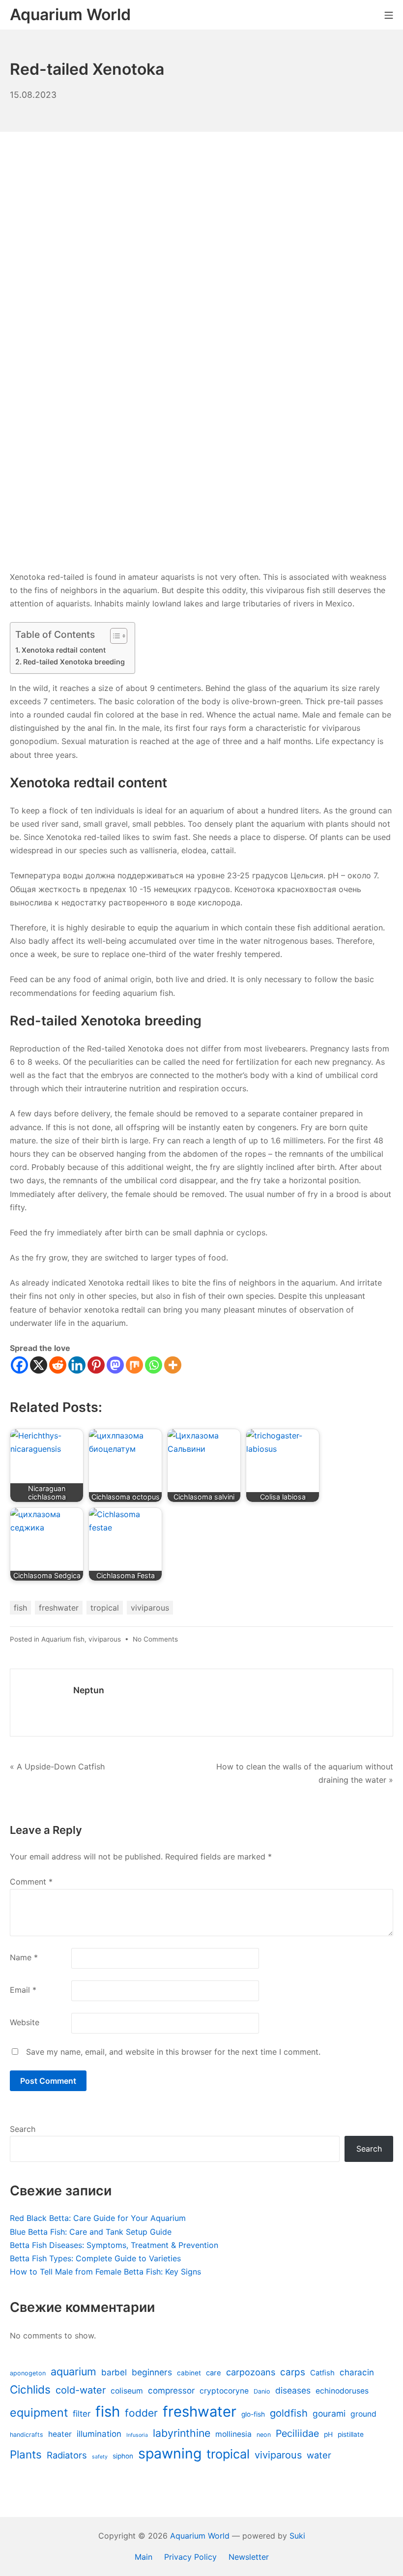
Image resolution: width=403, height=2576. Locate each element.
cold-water (81, 2390)
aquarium (73, 2371)
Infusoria (137, 2435)
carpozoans (251, 2372)
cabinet (189, 2373)
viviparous (150, 1608)
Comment (31, 1882)
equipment (39, 2412)
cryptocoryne (224, 2391)
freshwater (59, 1608)
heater (60, 2434)
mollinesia (233, 2434)
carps (293, 2372)
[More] (173, 1365)
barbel (114, 2372)
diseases (293, 2390)
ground (363, 2414)
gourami (329, 2413)
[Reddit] (58, 1365)
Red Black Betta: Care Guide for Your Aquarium (98, 2218)
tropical (105, 1608)
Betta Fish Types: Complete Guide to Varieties (95, 2258)
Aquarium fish (63, 1639)
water (319, 2455)
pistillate (351, 2434)
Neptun (89, 1690)
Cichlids (30, 2389)
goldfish (289, 2413)
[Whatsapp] (154, 1365)
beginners (152, 2372)
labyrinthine (182, 2433)
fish (20, 1608)
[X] (39, 1365)
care (214, 2373)
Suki (297, 2536)
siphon (123, 2456)
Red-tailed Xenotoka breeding (74, 662)
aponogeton (28, 2373)
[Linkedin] (77, 1365)
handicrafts (27, 2435)
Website (25, 2022)
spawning (170, 2453)
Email (23, 1990)
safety (100, 2457)
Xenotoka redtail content (64, 650)
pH (328, 2434)
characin (357, 2372)
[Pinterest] (96, 1365)
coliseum (127, 2391)
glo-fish (253, 2414)
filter (82, 2414)
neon (264, 2435)
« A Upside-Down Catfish (57, 1767)
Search (23, 2129)
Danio (262, 2391)
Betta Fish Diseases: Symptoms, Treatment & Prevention (114, 2245)
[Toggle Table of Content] (114, 636)
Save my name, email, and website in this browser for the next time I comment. (173, 2052)
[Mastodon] (115, 1365)
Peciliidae (297, 2433)
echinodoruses (342, 2391)
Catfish (322, 2373)
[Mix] (134, 1365)
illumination (99, 2434)
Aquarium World (200, 2536)
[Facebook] (19, 1365)
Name (24, 1957)
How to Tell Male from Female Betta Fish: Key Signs (105, 2272)
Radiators (67, 2455)
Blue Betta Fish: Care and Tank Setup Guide (91, 2232)
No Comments (155, 1639)
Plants (26, 2454)
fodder (141, 2413)
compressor (171, 2391)
